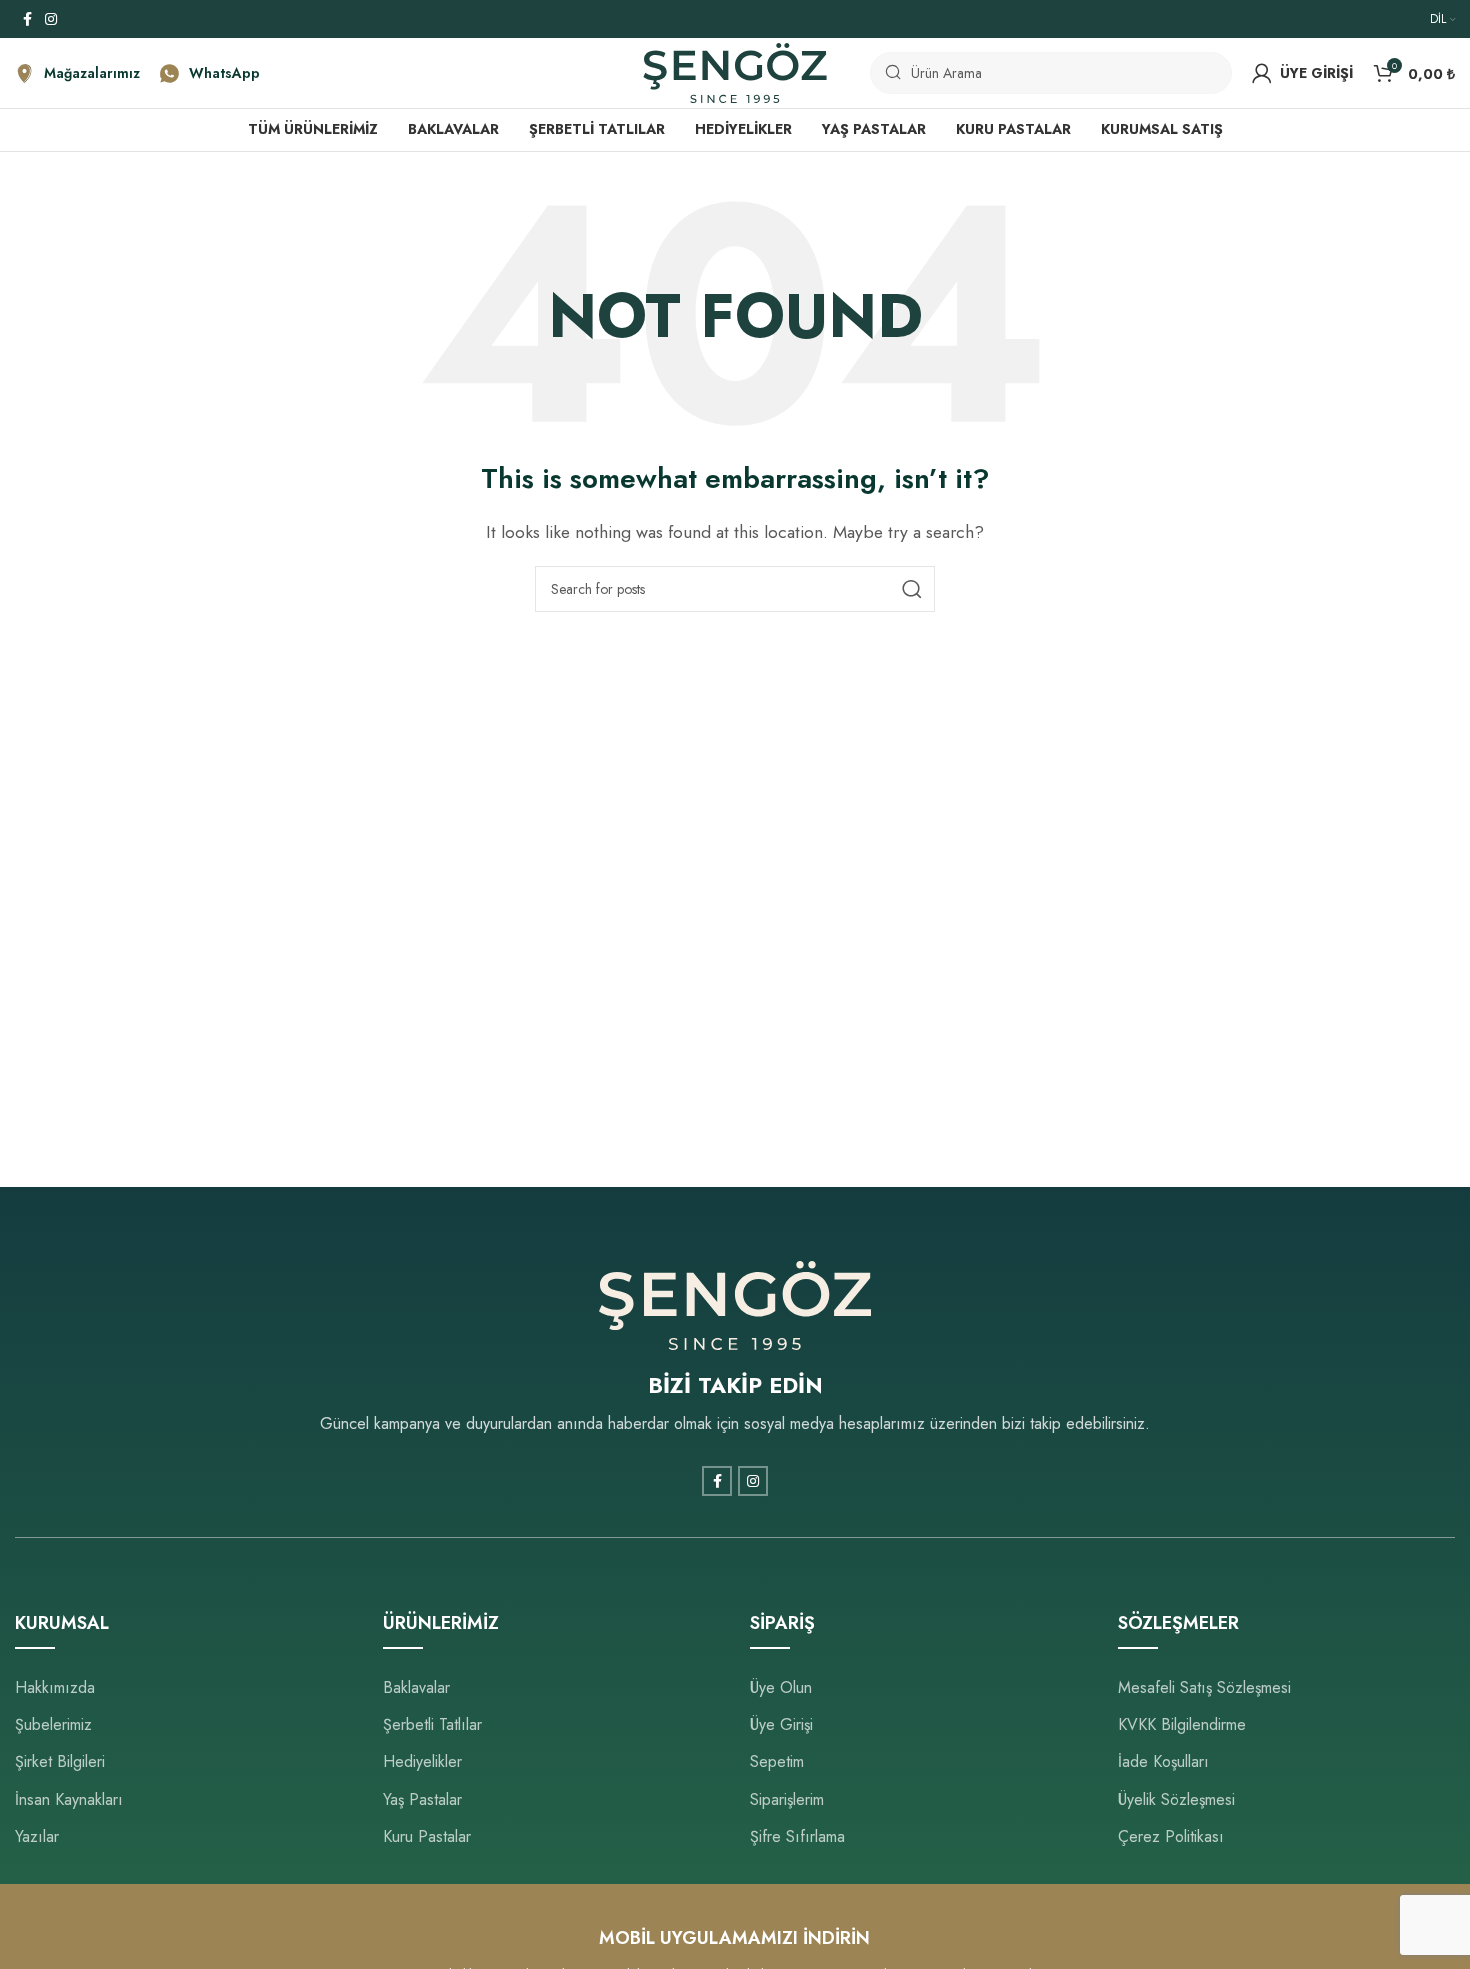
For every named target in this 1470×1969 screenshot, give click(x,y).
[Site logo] (735, 71)
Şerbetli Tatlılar (432, 1724)
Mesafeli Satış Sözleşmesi (1204, 1687)
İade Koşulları (1163, 1761)
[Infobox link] (77, 73)
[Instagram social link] (51, 19)
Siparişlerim (787, 1799)
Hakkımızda (55, 1687)
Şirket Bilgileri (60, 1761)
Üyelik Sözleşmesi (1176, 1799)
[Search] (912, 589)
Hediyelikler (422, 1761)
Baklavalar (416, 1687)
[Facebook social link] (27, 19)
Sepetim (777, 1761)
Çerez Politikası (1171, 1836)
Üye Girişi (781, 1724)
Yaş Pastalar (422, 1799)
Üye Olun (781, 1687)
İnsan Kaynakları (69, 1799)
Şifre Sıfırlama (797, 1836)
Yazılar (37, 1836)
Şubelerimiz (53, 1724)
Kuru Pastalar (427, 1836)
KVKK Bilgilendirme (1182, 1724)
